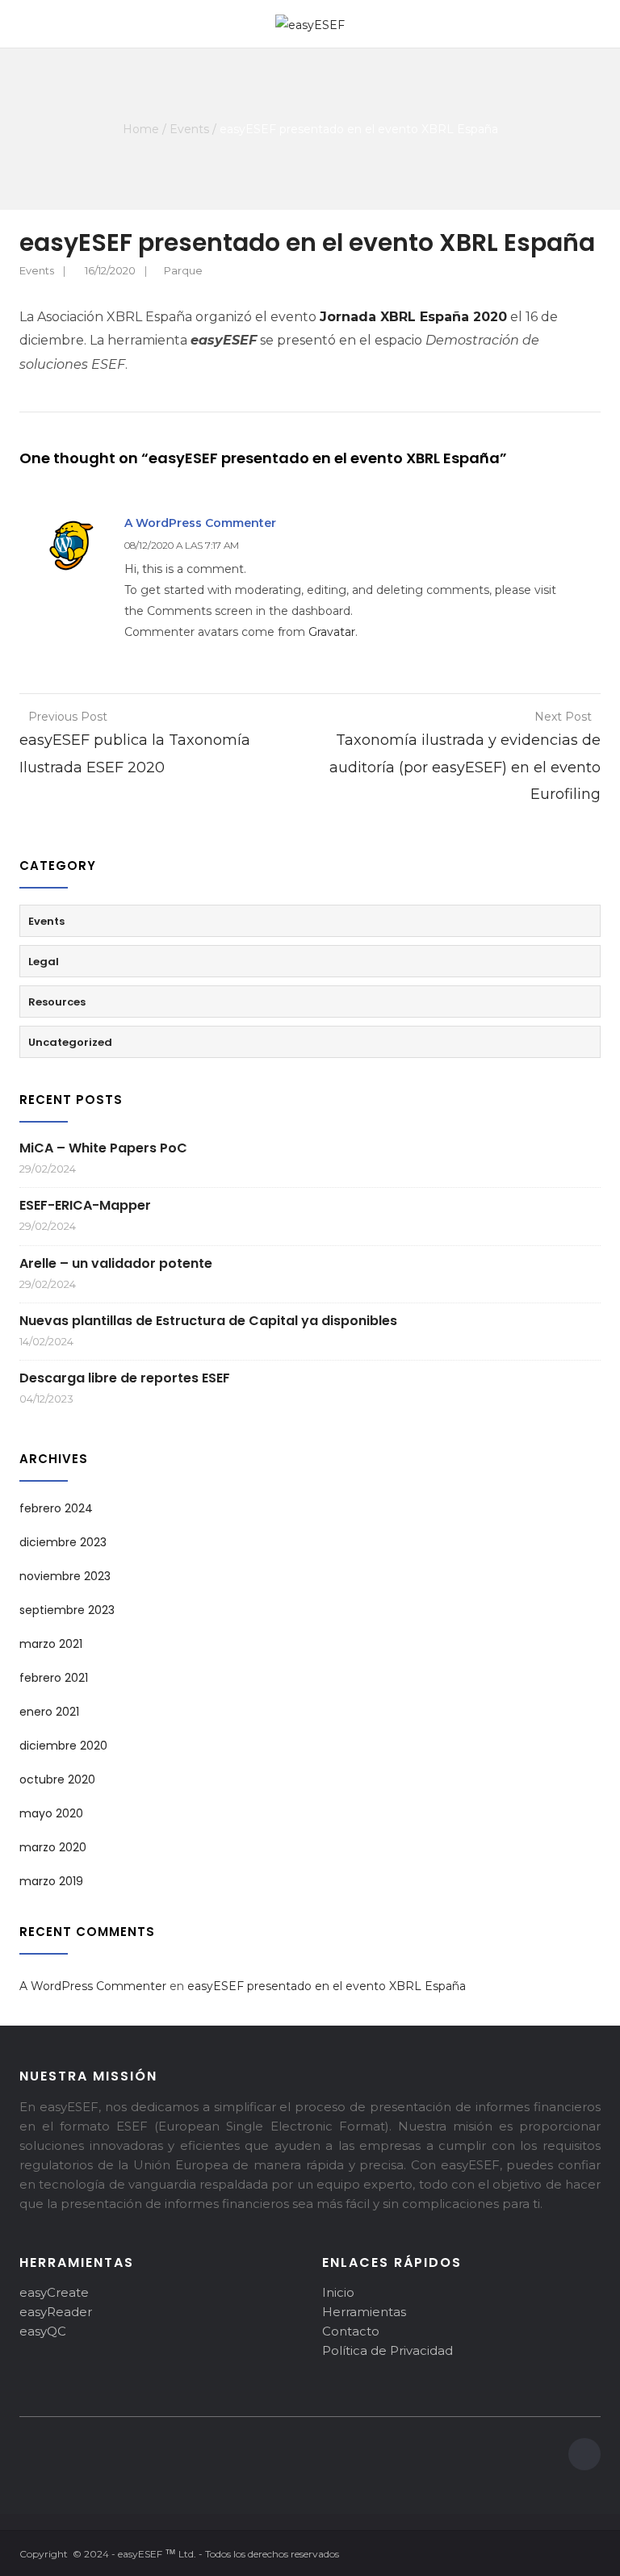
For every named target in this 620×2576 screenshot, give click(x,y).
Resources (57, 1002)
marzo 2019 (51, 1881)
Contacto (351, 2331)
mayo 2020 (51, 1813)
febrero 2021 (54, 1678)
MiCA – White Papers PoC (103, 1148)
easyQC (43, 2331)
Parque (183, 270)
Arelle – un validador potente (116, 1263)
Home (141, 129)
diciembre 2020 (63, 1746)
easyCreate (54, 2292)
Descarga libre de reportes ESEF (125, 1378)
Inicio (338, 2292)
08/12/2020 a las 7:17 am (182, 545)
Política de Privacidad (387, 2350)
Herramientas (364, 2312)
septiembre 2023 (67, 1610)
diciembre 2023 (63, 1542)
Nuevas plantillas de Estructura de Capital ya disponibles (208, 1321)
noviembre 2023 (65, 1576)
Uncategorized (70, 1042)
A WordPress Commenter (200, 523)
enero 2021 (49, 1712)
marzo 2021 (51, 1644)
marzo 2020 (53, 1847)
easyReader (56, 2312)
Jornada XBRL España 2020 (413, 317)
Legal (44, 962)
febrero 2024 (56, 1508)
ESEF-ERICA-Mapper (85, 1205)
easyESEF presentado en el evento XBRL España (327, 1986)
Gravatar (332, 632)
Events (189, 129)
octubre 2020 (57, 1779)
